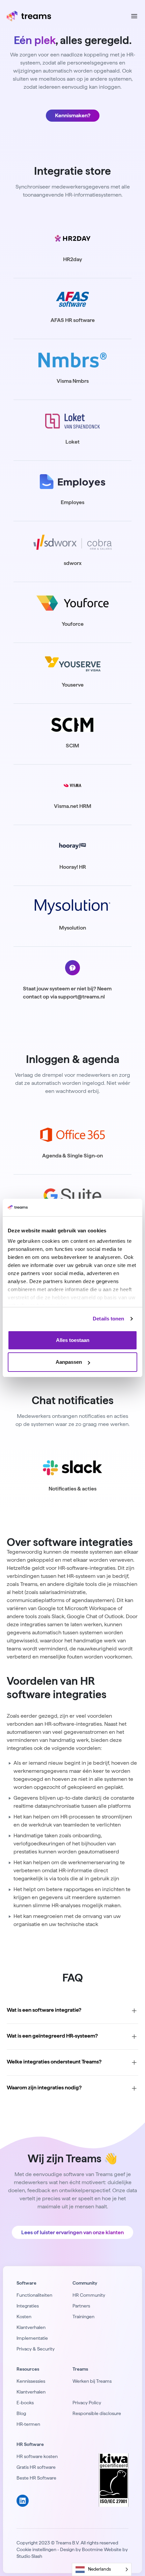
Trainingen (83, 2317)
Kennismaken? (73, 115)
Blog (21, 2413)
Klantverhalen (31, 2327)
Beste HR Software (36, 2478)
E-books (25, 2403)
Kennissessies (31, 2381)
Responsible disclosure (97, 2413)
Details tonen (108, 1319)
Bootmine (92, 2549)
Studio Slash (29, 2556)
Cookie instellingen (36, 2549)
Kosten (24, 2317)
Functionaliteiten (34, 2295)
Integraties (28, 2306)
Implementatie (32, 2338)
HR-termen (28, 2424)
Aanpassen (69, 1362)
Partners (81, 2306)
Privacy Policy (87, 2403)
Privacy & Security (36, 2349)
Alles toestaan (73, 1340)
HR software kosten (37, 2456)
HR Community (89, 2295)
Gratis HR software (36, 2467)
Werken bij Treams (92, 2381)
